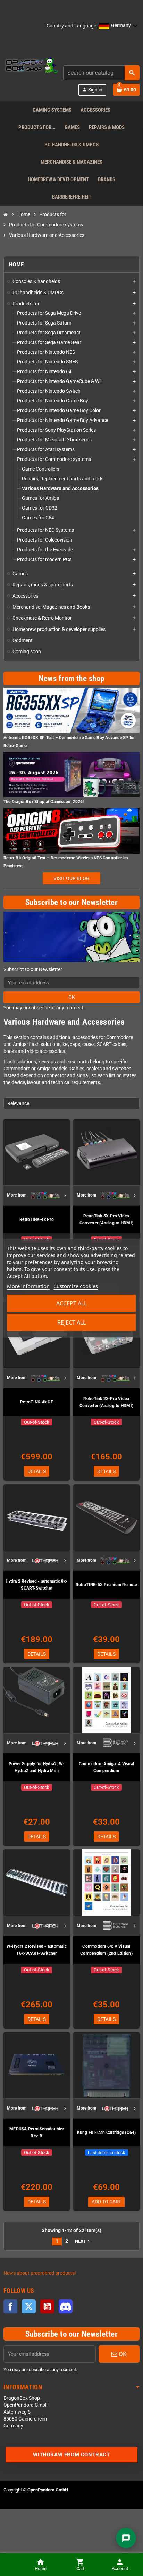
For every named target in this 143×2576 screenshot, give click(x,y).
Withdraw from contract (71, 2455)
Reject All (71, 1322)
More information (28, 1286)
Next (83, 2241)
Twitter (29, 2306)
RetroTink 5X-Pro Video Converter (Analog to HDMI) (106, 1219)
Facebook (10, 2306)
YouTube (47, 2306)
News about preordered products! (40, 2273)
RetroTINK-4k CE (37, 1402)
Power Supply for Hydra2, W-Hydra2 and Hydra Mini (37, 1767)
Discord (66, 2306)
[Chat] (126, 2538)
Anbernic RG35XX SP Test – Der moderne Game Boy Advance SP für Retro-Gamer (69, 742)
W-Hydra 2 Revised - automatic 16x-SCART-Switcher (37, 1950)
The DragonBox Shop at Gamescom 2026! (44, 802)
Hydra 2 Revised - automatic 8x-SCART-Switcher (36, 1585)
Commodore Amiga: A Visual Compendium (106, 1767)
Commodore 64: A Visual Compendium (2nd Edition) (106, 1950)
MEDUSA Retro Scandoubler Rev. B (37, 2133)
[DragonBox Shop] (31, 66)
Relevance (18, 1103)
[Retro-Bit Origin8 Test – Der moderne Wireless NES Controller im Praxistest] (71, 830)
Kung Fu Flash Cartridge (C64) (107, 2133)
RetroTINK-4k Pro (37, 1219)
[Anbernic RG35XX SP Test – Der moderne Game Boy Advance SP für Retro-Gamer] (71, 710)
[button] (118, 26)
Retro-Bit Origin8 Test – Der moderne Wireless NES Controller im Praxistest (66, 862)
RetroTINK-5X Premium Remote (106, 1585)
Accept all (71, 1303)
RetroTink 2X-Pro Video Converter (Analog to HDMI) (106, 1402)
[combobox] (101, 73)
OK (72, 997)
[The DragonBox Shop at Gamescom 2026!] (71, 774)
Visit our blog (71, 878)
